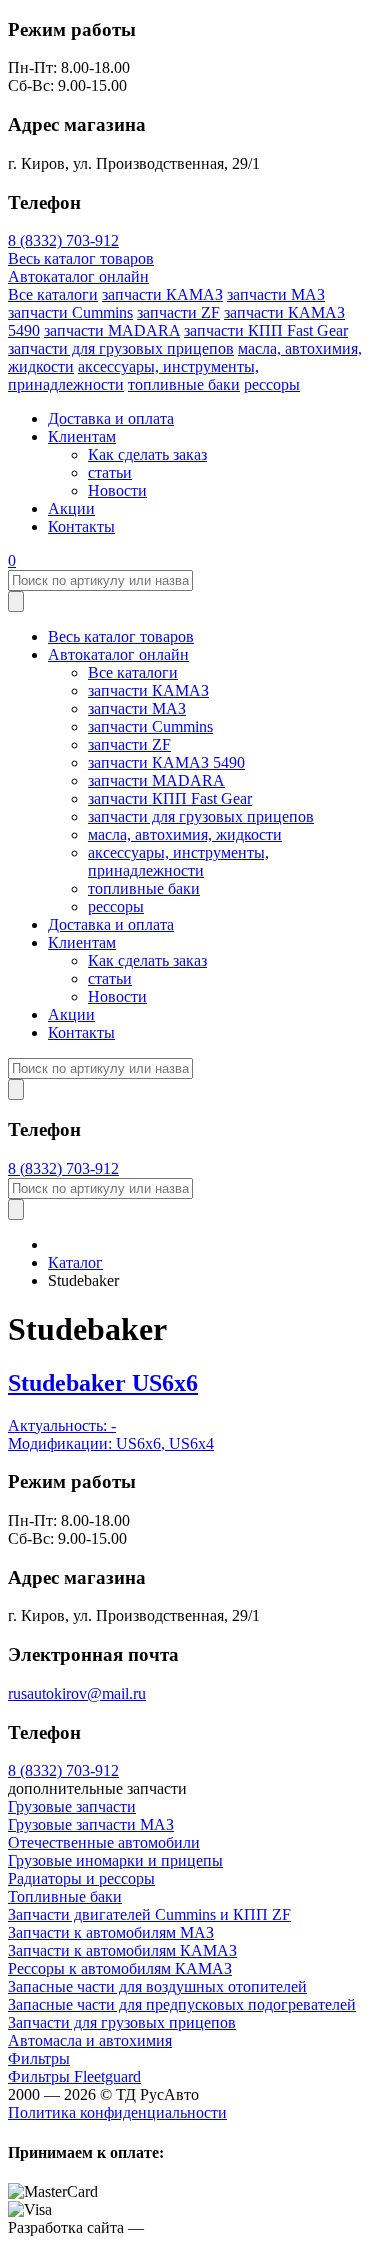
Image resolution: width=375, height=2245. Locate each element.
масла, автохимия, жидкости (185, 834)
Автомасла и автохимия (90, 2040)
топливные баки (184, 384)
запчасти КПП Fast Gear (266, 330)
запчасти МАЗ (276, 294)
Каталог (75, 1262)
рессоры (272, 384)
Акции (71, 508)
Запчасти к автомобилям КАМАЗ (122, 1950)
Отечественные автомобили (104, 1842)
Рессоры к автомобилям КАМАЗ (120, 1968)
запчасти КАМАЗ (162, 294)
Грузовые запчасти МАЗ (91, 1824)
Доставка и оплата (111, 418)
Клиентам (82, 436)
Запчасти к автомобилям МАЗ (111, 1932)
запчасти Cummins (70, 312)
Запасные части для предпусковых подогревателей (182, 2004)
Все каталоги (53, 294)
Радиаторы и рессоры (81, 1878)
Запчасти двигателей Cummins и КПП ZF (149, 1914)
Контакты (81, 526)
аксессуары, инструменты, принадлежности (178, 861)
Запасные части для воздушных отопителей (157, 1986)
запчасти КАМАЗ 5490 (166, 762)
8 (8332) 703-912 (63, 240)
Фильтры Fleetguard (74, 2076)
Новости (117, 490)
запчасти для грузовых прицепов (121, 348)
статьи (110, 472)
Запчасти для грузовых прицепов (122, 2022)
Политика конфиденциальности (117, 2112)
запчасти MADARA (112, 330)
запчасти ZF (178, 312)
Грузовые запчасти (72, 1806)
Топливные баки (65, 1896)
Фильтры (39, 2058)
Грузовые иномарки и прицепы (115, 1860)
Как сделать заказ (147, 454)
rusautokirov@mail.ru (77, 1693)
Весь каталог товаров (81, 258)
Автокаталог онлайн (78, 276)
